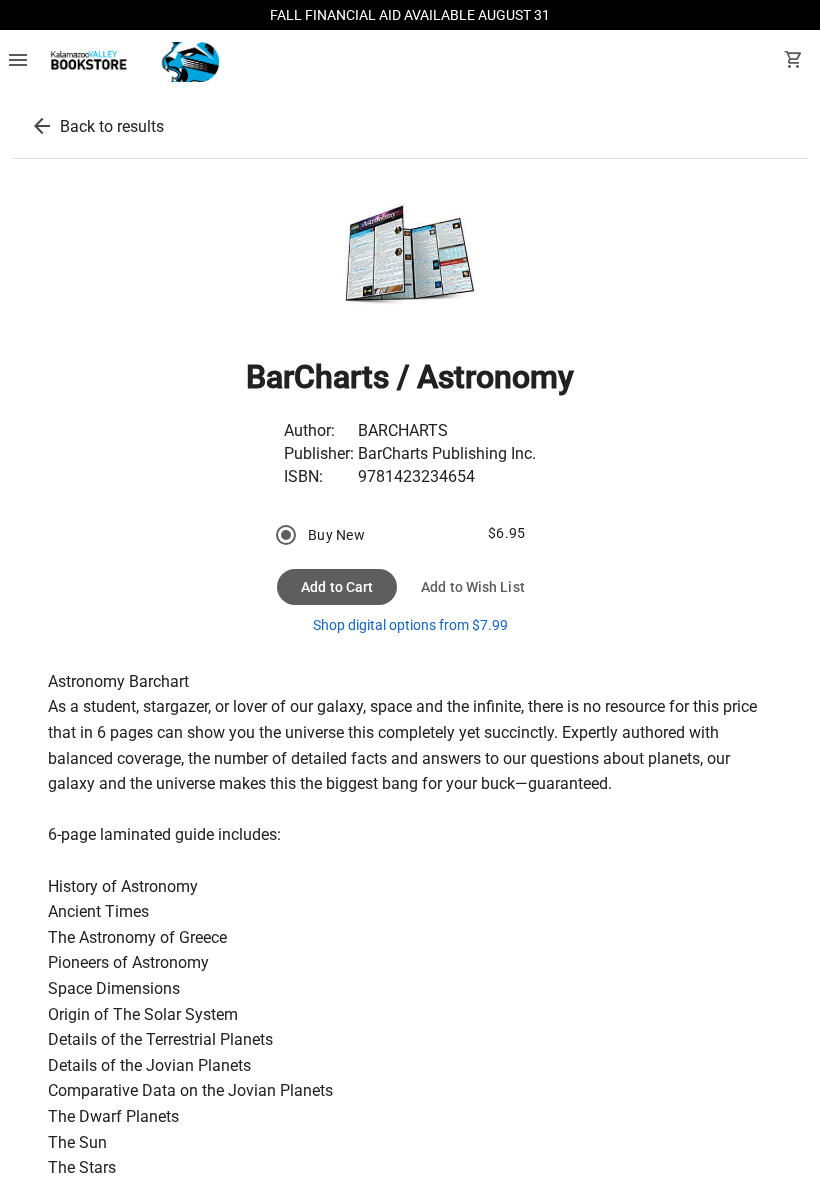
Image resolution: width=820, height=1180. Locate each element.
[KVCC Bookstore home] (131, 62)
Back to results (112, 126)
